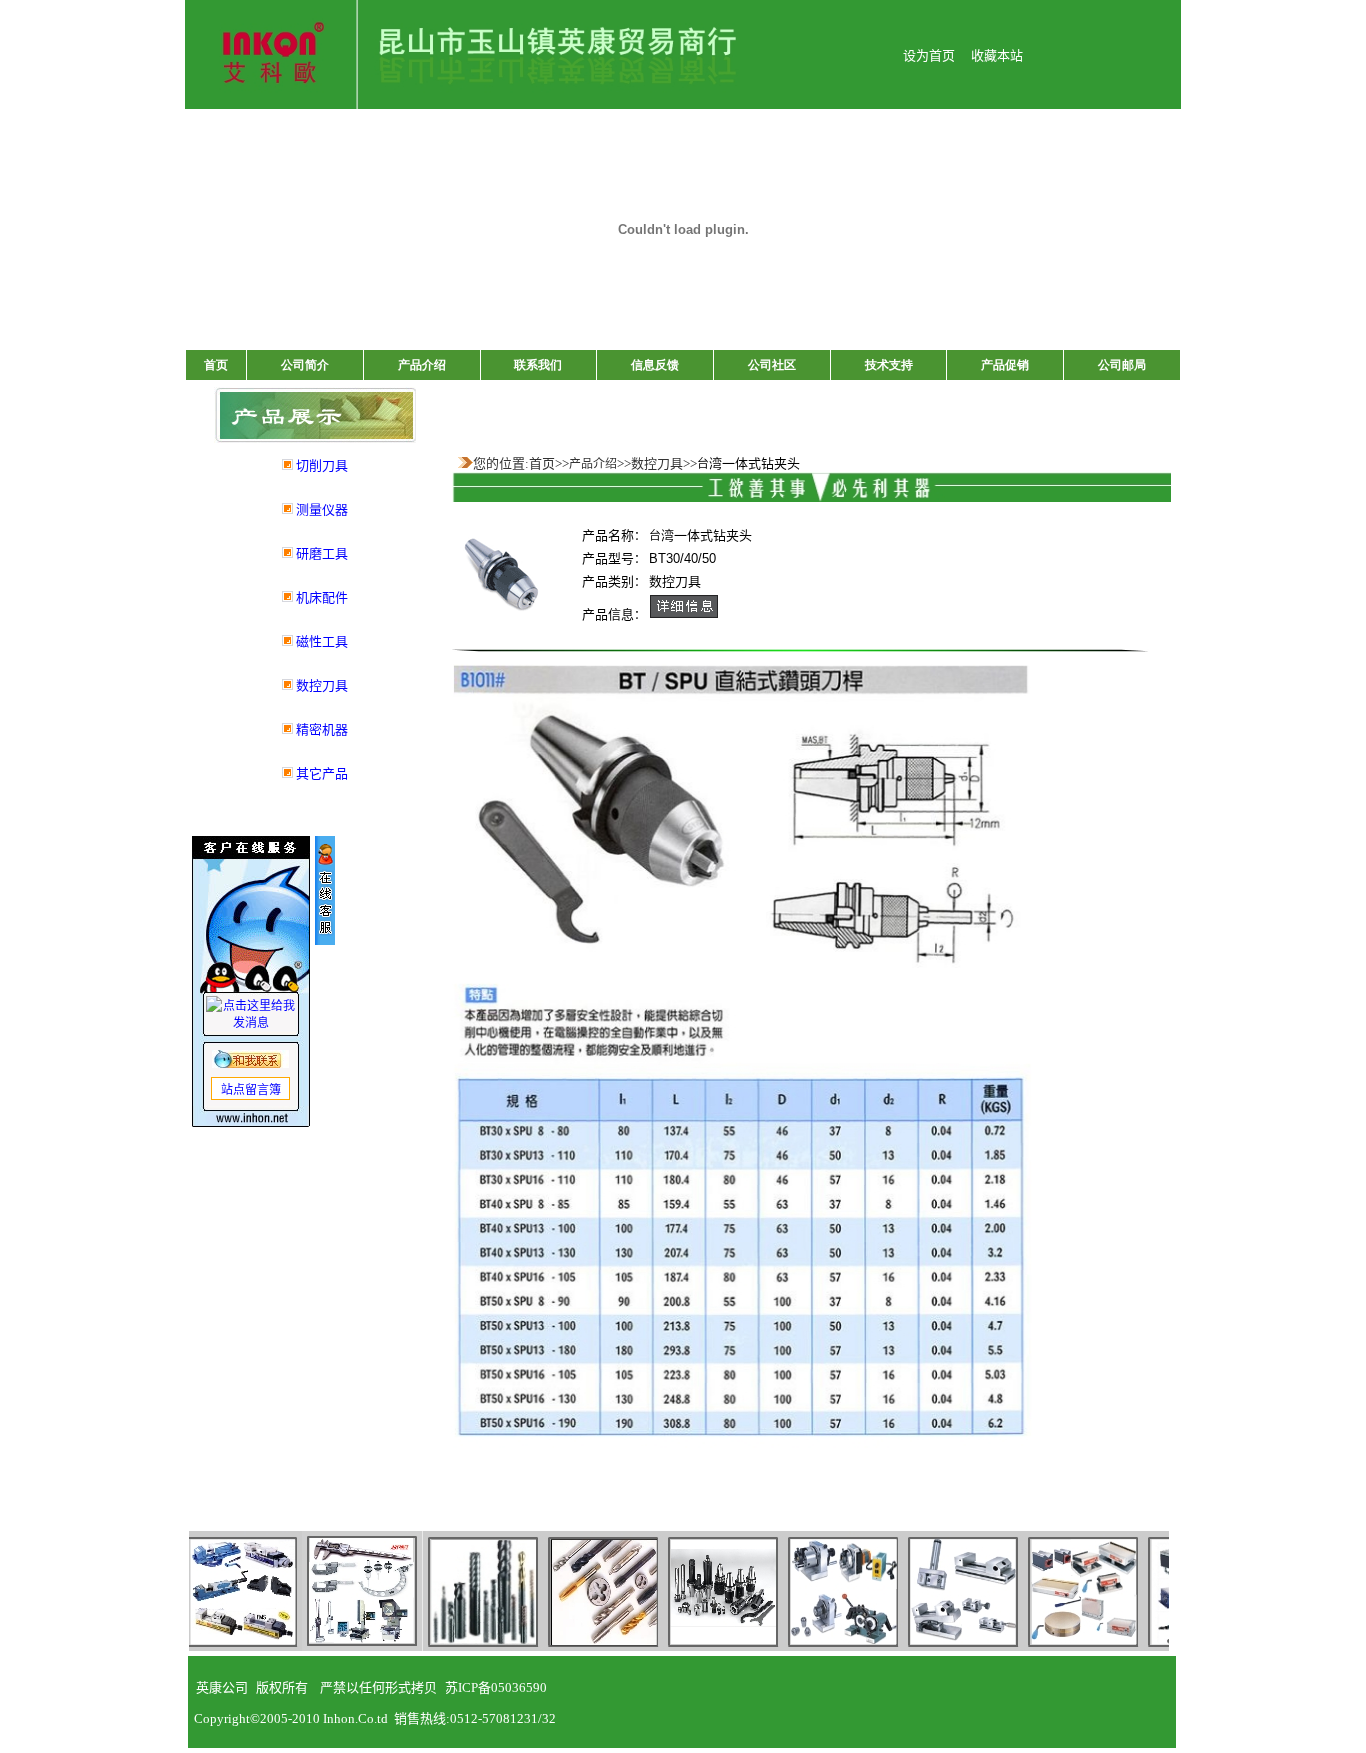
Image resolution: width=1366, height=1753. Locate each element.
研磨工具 (322, 553)
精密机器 (322, 729)
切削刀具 (322, 465)
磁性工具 (322, 641)
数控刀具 (322, 685)
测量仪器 (322, 509)
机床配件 (322, 597)
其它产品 (322, 773)
